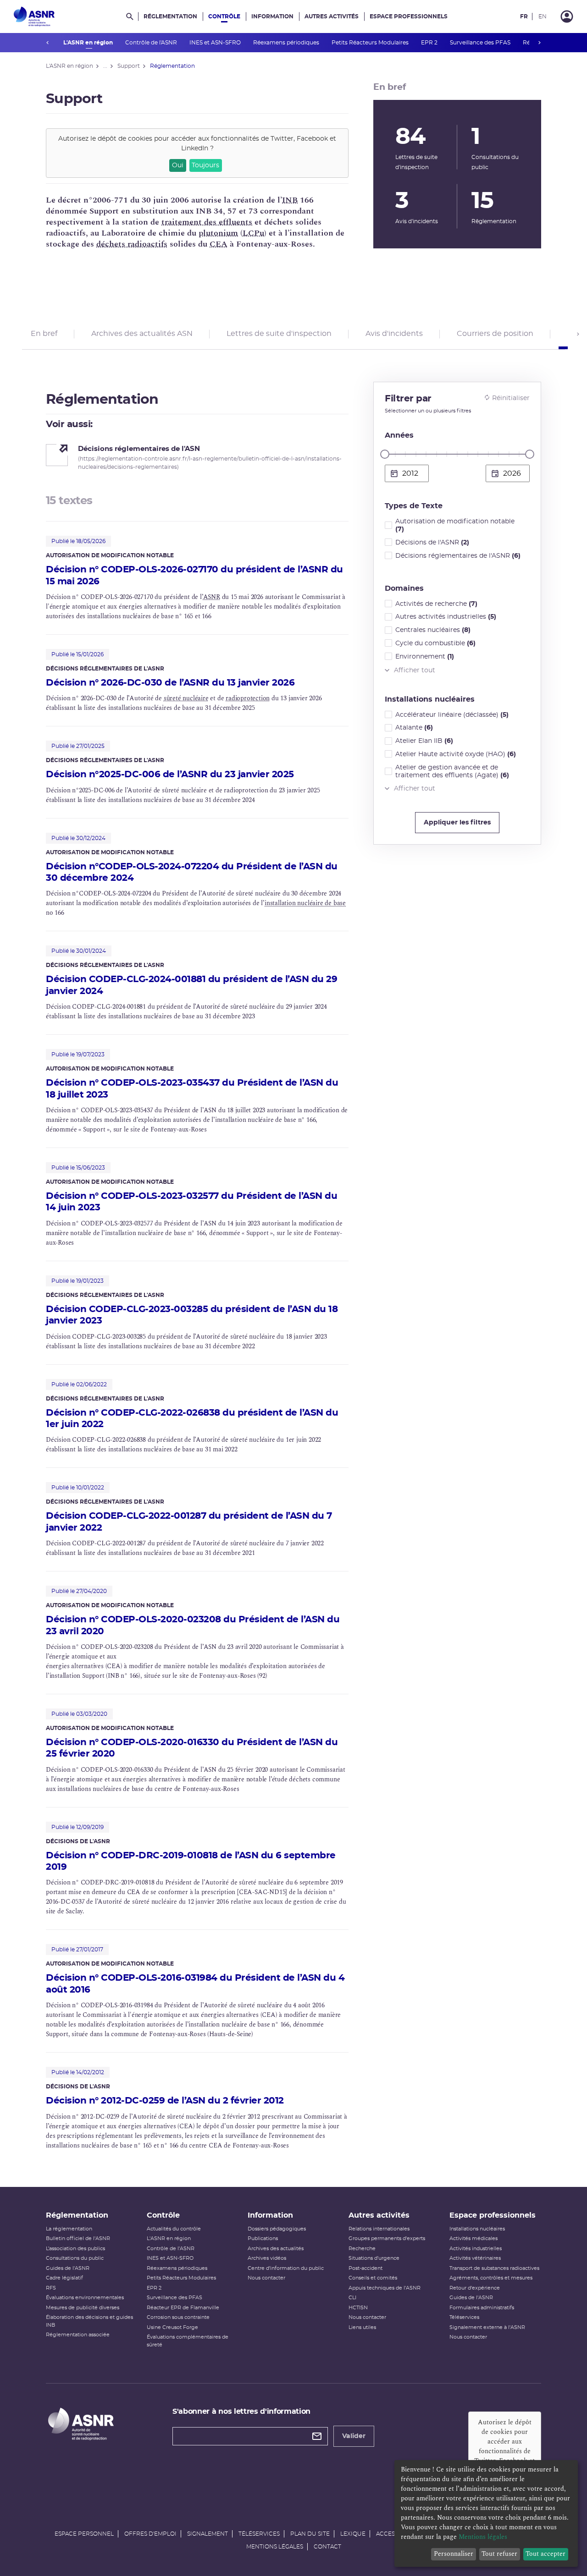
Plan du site (310, 2534)
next (539, 43)
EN (543, 16)
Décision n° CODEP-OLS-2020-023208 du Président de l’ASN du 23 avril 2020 (193, 1625)
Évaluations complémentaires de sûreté (188, 2341)
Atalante (414, 728)
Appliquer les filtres (457, 823)
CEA (219, 244)
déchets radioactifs (132, 244)
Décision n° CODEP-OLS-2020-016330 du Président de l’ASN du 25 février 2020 (192, 1748)
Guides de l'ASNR (68, 2268)
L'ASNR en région (89, 43)
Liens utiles (362, 2327)
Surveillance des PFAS (481, 43)
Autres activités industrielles (446, 617)
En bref (44, 334)
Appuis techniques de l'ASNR (385, 2288)
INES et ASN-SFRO (216, 43)
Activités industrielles (476, 2249)
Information (272, 16)
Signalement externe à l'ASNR (487, 2327)
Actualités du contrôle (174, 2229)
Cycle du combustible (435, 643)
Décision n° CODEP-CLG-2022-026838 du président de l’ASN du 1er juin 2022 (192, 1419)
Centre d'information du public (286, 2268)
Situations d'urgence (374, 2258)
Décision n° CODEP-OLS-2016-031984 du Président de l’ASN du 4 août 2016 (195, 1984)
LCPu (253, 233)
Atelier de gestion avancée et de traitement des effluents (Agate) (452, 772)
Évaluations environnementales (85, 2298)
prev (48, 43)
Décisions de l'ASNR (432, 543)
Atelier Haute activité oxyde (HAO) (456, 754)
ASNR (212, 597)
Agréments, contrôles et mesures (491, 2278)
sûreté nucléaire (186, 698)
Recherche (362, 2249)
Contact (327, 2547)
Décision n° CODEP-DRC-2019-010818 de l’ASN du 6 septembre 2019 (191, 1861)
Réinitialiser (511, 398)
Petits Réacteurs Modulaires (371, 43)
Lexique (353, 2534)
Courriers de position (495, 334)
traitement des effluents (207, 222)
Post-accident (365, 2268)
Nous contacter (266, 2278)
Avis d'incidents (394, 334)
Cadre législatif (64, 2278)
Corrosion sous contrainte (178, 2317)
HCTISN (358, 2308)
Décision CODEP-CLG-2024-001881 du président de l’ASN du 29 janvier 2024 (191, 985)
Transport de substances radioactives (494, 2268)
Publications (263, 2238)
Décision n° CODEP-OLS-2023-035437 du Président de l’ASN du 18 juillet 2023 (192, 1089)
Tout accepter (545, 2554)
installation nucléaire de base (305, 903)
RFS (51, 2288)
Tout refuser (499, 2554)
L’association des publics (75, 2249)
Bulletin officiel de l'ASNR (78, 2238)
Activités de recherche (436, 604)
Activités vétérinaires (475, 2258)
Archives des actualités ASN (142, 334)
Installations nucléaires (477, 2229)
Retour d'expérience (475, 2288)
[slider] (385, 454)
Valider (354, 2436)
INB (290, 200)
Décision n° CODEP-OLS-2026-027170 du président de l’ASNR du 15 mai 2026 (194, 575)
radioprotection (248, 698)
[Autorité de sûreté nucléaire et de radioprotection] (34, 16)
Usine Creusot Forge (172, 2327)
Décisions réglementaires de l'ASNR (458, 556)
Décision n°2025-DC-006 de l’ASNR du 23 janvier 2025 (170, 774)
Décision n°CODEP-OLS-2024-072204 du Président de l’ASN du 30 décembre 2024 (192, 872)
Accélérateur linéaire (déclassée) (452, 715)
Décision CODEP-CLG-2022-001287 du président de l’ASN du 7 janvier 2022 (189, 1522)
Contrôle (224, 16)
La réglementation (69, 2229)
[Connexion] (567, 16)
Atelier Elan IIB (424, 741)
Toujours (205, 165)
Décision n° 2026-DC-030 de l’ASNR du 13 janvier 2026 (170, 683)
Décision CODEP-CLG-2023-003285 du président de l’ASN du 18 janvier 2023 (192, 1315)
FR (524, 16)
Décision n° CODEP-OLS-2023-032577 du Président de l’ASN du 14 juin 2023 (191, 1202)
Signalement (208, 2534)
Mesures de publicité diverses (83, 2308)
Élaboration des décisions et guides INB (89, 2321)
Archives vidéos (267, 2258)
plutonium (218, 233)
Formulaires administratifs (482, 2308)
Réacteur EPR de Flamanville (183, 2308)
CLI (352, 2298)
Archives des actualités (276, 2249)
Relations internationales (379, 2229)
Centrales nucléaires (433, 630)
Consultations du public (75, 2258)
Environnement (425, 657)
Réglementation (170, 16)
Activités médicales (473, 2238)
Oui (178, 165)
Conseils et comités (373, 2278)
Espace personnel (84, 2534)
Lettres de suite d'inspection (279, 334)
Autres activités (332, 16)
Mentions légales (275, 2547)
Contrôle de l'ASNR (152, 43)
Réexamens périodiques (287, 43)
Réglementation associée (78, 2335)
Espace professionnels (409, 16)
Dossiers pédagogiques (277, 2229)
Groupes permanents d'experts (387, 2238)
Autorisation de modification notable (455, 525)
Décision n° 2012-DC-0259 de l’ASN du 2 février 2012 (165, 2101)
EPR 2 (430, 43)
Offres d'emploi (150, 2534)
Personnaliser (454, 2554)
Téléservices (464, 2317)
